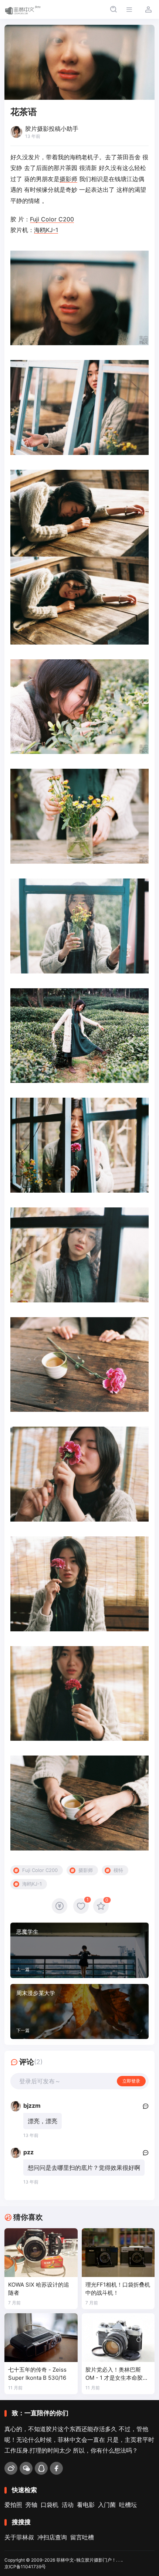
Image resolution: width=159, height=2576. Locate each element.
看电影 (86, 2505)
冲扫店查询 (52, 2537)
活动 (68, 2505)
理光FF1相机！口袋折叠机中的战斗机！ (118, 2289)
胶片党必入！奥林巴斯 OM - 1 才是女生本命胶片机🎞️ (117, 2374)
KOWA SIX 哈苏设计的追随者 (39, 2289)
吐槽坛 (128, 2505)
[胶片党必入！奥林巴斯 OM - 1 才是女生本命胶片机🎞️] (118, 2338)
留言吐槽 (82, 2537)
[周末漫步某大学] (79, 2012)
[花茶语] (79, 298)
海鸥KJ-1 (46, 230)
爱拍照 (13, 2505)
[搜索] (113, 9)
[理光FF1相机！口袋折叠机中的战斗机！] (118, 2253)
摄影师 (68, 179)
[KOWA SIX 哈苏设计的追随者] (41, 2253)
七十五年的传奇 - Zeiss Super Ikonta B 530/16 (37, 2374)
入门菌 (107, 2505)
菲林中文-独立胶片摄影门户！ (86, 2560)
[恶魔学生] (79, 1950)
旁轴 (31, 2505)
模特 (118, 1870)
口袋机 (50, 2505)
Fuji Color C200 (52, 219)
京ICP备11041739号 (25, 2567)
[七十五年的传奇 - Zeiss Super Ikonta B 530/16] (41, 2338)
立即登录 (131, 2081)
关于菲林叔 (19, 2537)
